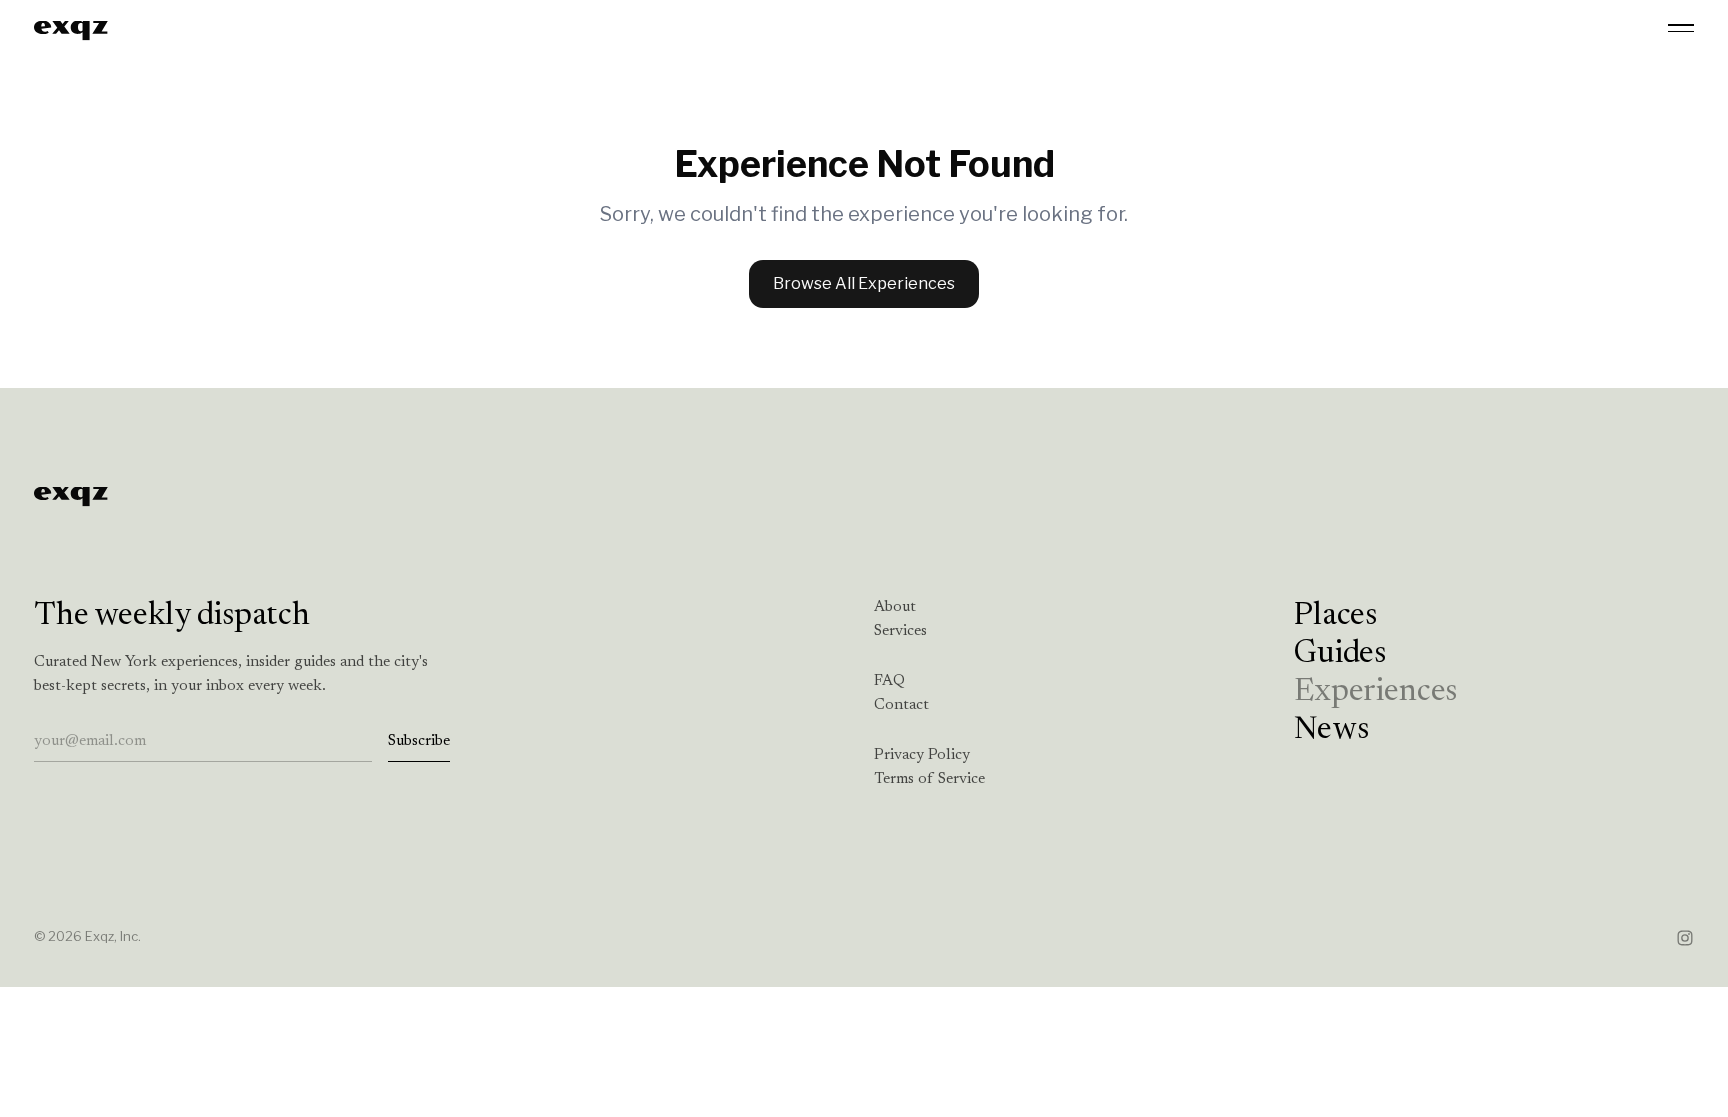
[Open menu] (1681, 28)
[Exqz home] (71, 28)
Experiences (1375, 692)
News (1331, 730)
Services (900, 631)
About (895, 607)
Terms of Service (929, 779)
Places (1335, 616)
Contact (901, 705)
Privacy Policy (922, 755)
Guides (1340, 654)
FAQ (889, 681)
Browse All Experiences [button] (864, 283)
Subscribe (419, 741)
